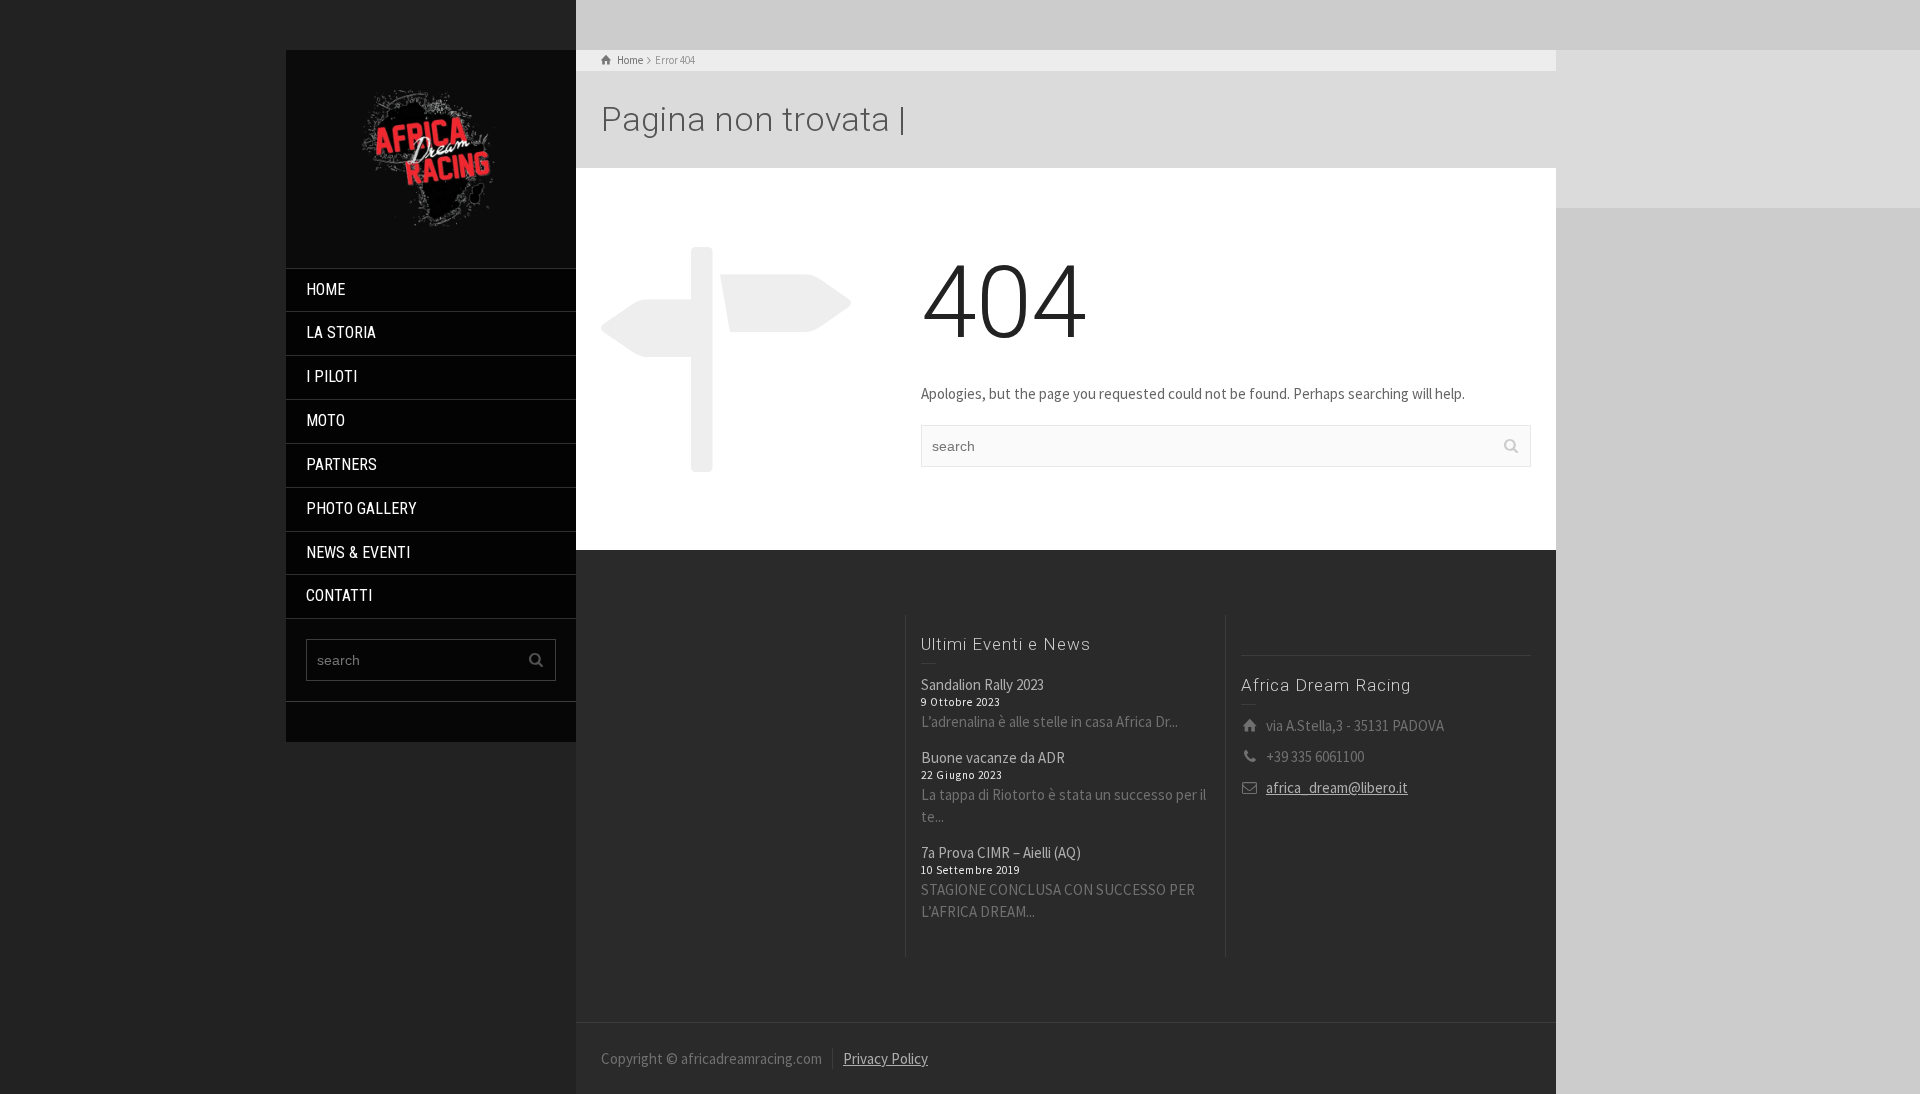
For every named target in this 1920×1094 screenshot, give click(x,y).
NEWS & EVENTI (358, 552)
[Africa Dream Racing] (431, 156)
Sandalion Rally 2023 (982, 684)
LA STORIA (341, 332)
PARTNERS (341, 464)
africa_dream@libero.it (1337, 787)
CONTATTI (339, 595)
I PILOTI (331, 376)
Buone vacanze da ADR (993, 757)
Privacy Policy (885, 1058)
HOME (325, 289)
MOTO (325, 420)
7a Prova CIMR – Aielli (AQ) (1001, 852)
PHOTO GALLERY (361, 508)
